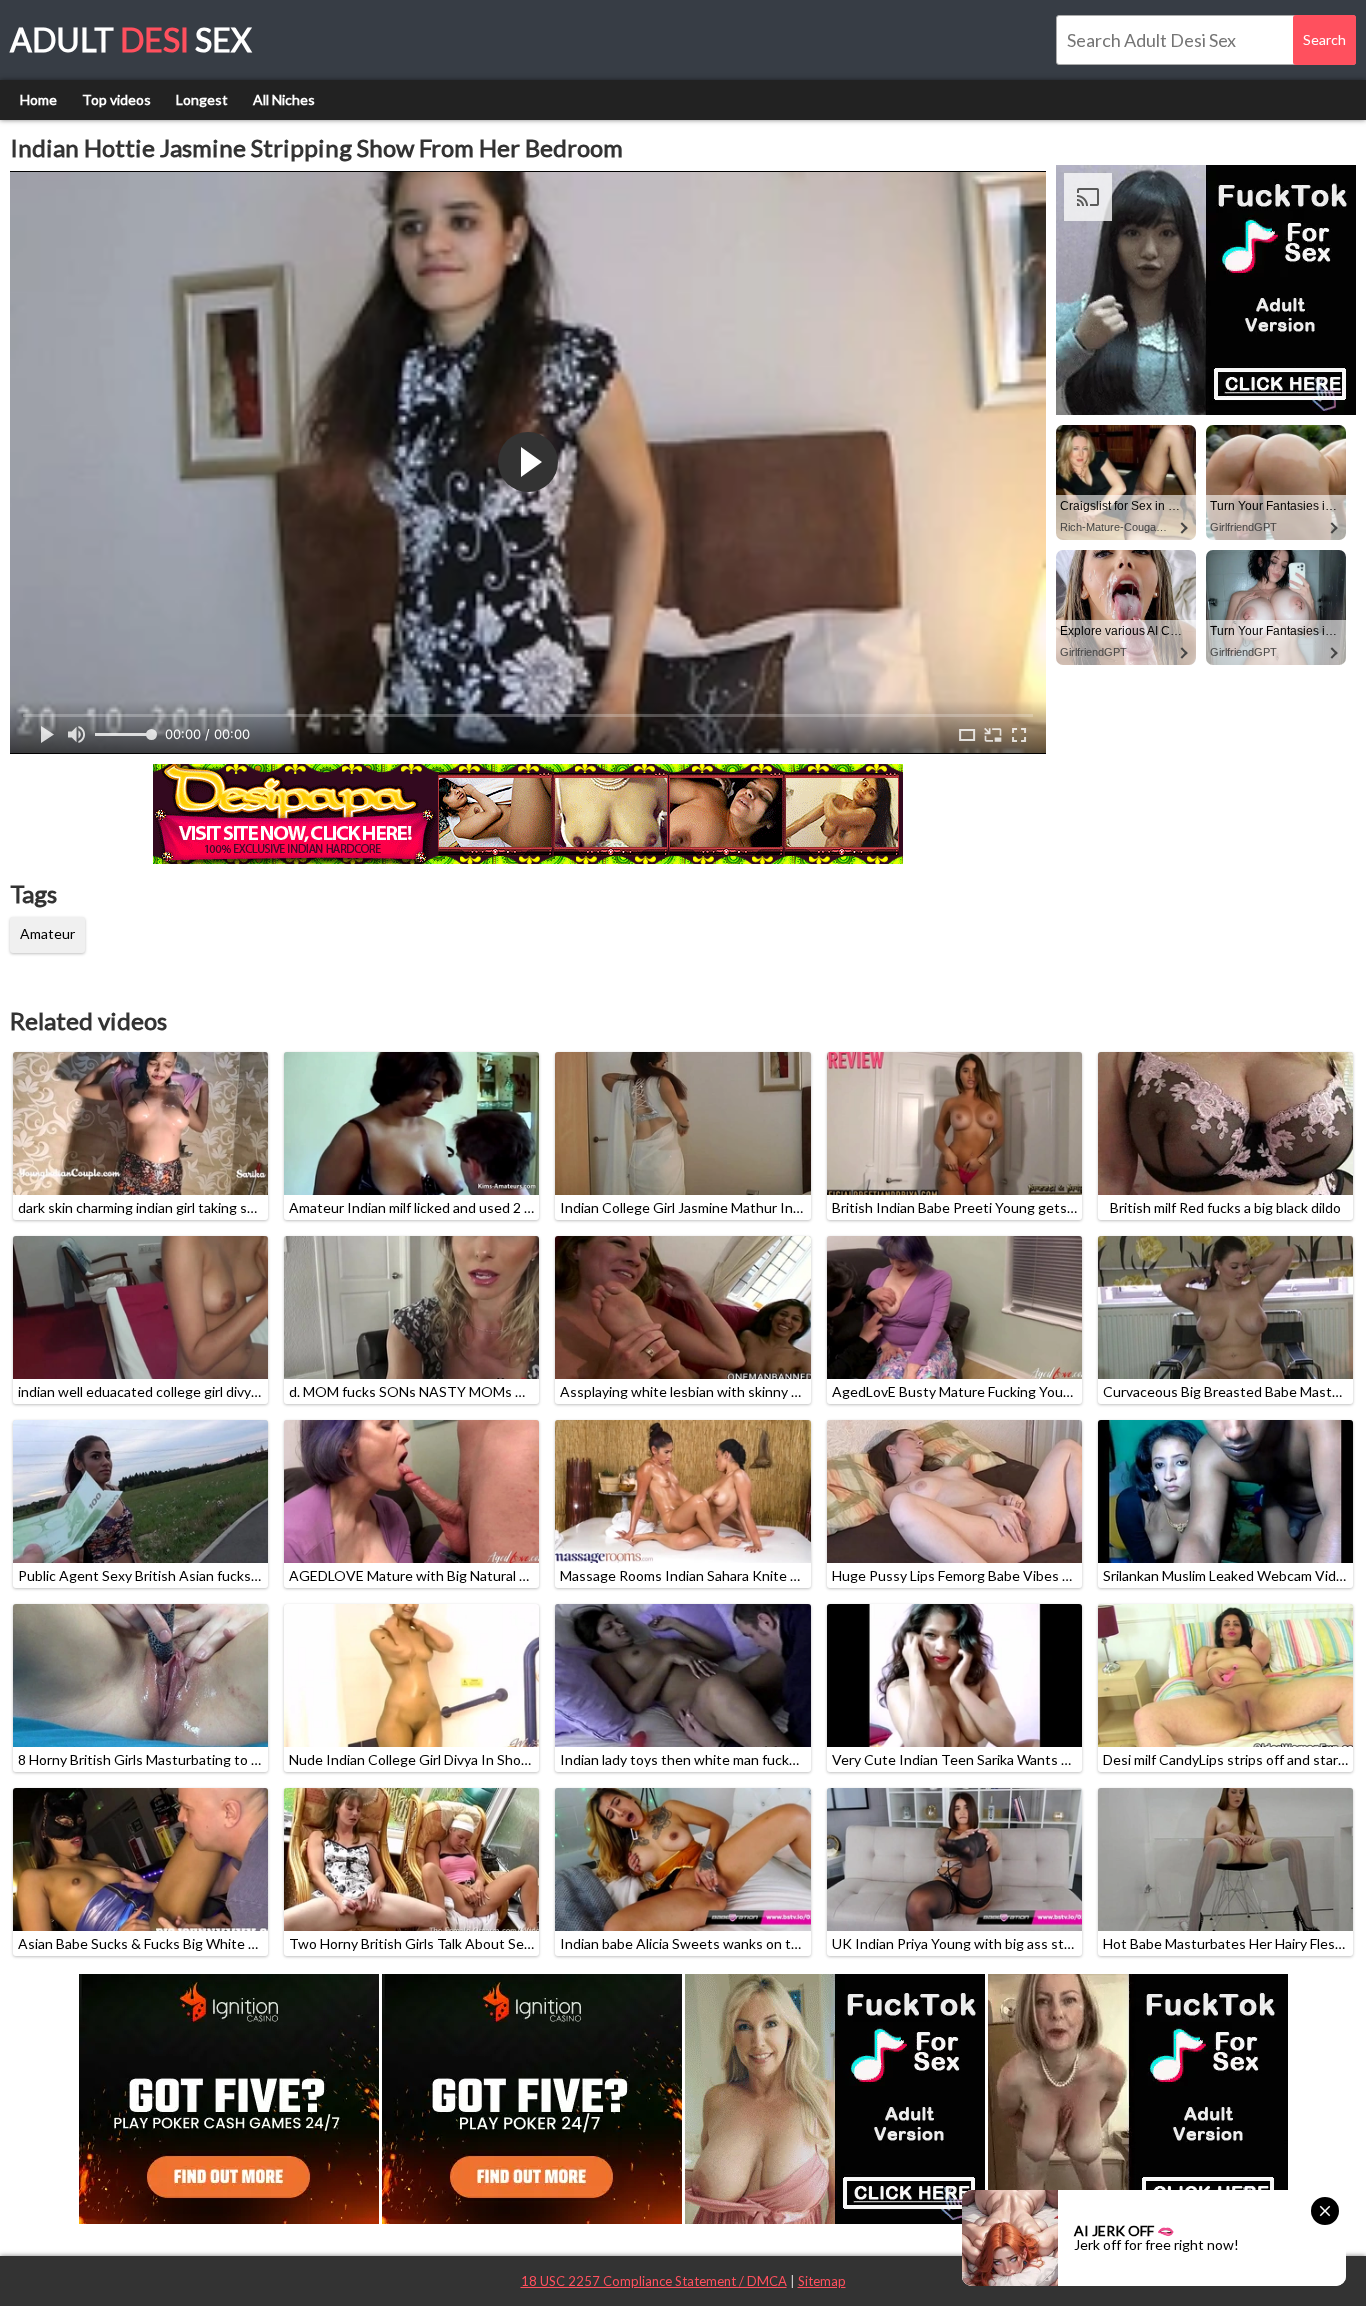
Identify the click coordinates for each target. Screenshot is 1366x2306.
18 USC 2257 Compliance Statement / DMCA (654, 2281)
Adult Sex (131, 39)
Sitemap (822, 2281)
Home (38, 99)
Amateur (47, 933)
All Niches (284, 99)
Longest (202, 99)
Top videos (116, 99)
